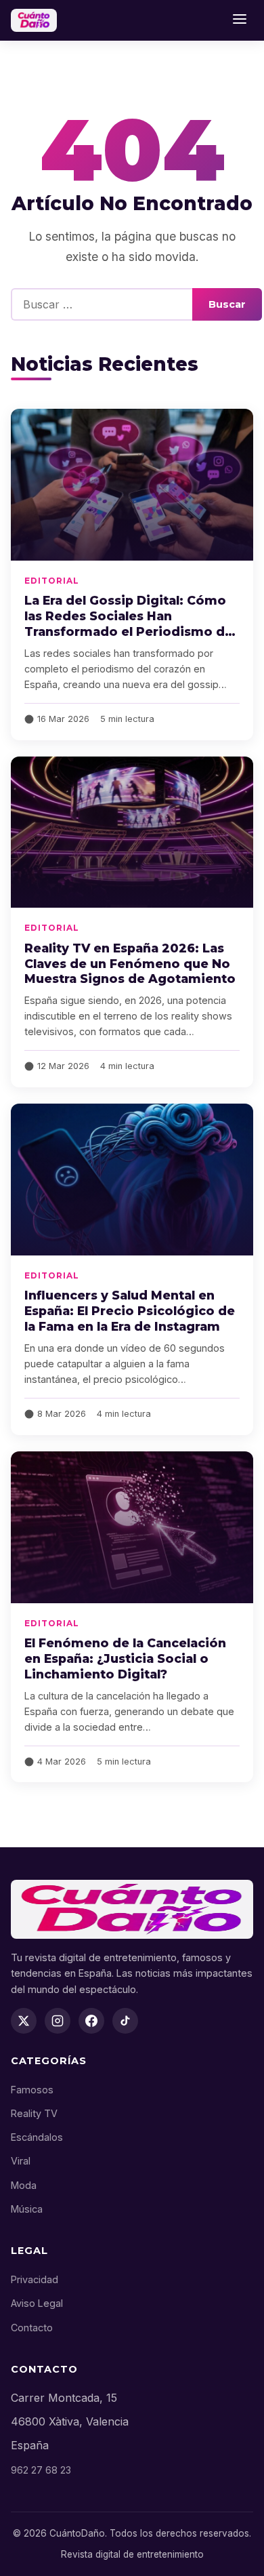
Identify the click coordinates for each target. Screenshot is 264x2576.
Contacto (32, 2328)
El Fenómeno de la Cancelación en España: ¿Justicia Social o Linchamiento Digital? (125, 1658)
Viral (21, 2161)
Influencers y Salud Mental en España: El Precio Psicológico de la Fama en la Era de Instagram (130, 1311)
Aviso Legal (37, 2303)
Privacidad (35, 2279)
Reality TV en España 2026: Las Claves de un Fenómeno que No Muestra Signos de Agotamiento (130, 964)
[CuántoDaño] (34, 20)
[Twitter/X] (24, 2021)
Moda (24, 2185)
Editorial (52, 581)
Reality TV (34, 2113)
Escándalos (37, 2137)
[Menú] (240, 20)
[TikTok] (125, 2021)
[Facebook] (91, 2021)
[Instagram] (58, 2021)
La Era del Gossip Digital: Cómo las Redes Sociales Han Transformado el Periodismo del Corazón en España (130, 624)
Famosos (32, 2090)
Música (27, 2209)
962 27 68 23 (41, 2470)
